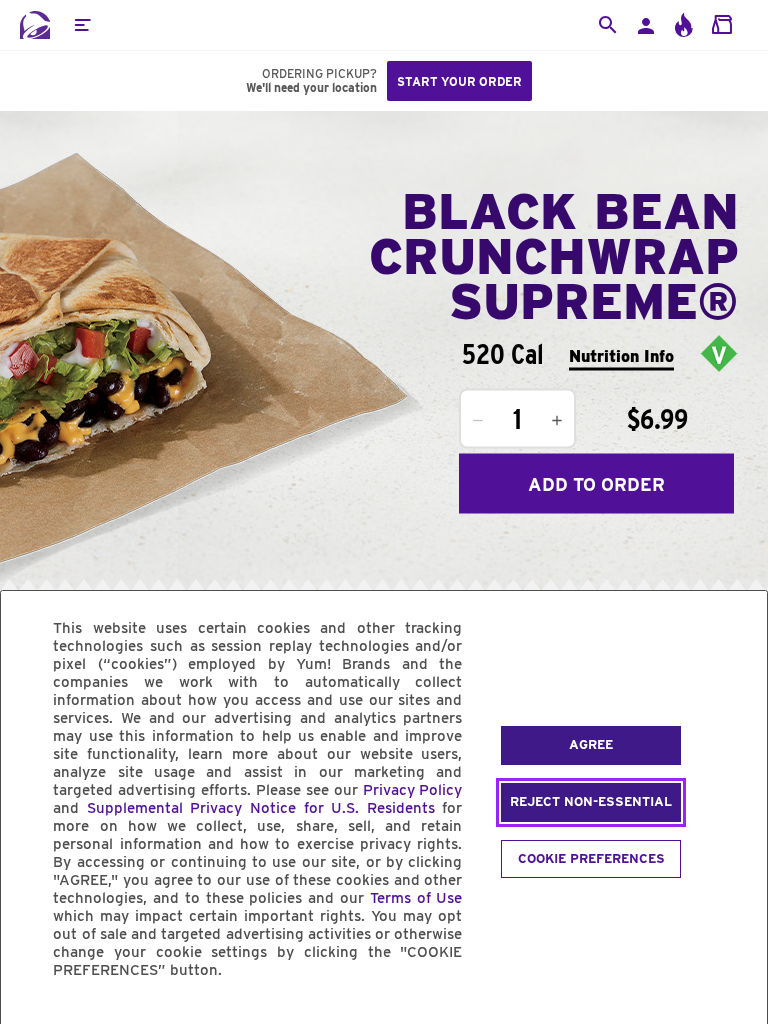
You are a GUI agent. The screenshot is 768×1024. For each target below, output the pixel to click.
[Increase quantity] (557, 421)
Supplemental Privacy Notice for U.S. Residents (261, 808)
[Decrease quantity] (478, 421)
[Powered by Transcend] (33, 1015)
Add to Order (596, 483)
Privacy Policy (413, 790)
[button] (82, 25)
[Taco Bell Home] (35, 25)
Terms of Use (416, 898)
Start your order (459, 81)
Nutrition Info (621, 355)
